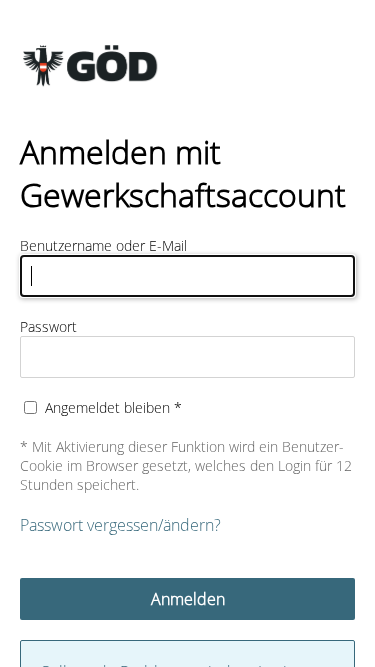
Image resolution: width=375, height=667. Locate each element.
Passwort (48, 326)
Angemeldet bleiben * (113, 407)
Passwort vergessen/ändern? (120, 525)
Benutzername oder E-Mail (103, 245)
